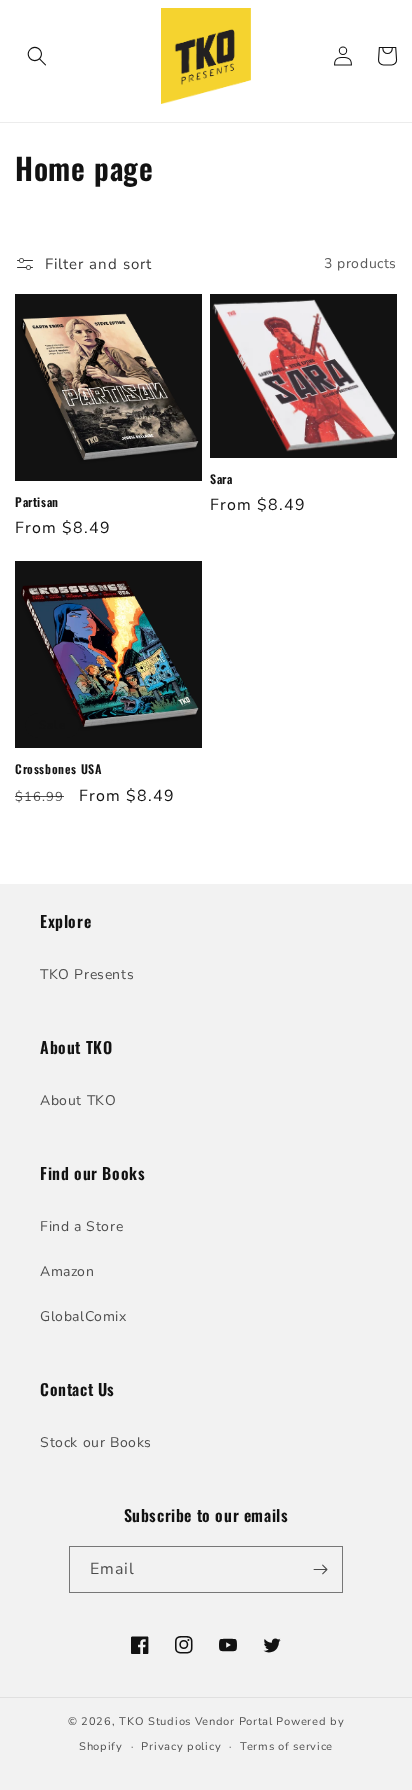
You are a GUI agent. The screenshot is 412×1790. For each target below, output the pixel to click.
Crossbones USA (58, 769)
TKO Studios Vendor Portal (196, 1721)
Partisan (37, 502)
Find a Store (81, 1226)
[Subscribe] (320, 1569)
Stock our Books (96, 1442)
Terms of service (286, 1746)
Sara (221, 479)
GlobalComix (83, 1316)
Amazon (67, 1271)
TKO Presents (87, 974)
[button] (37, 56)
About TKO (78, 1100)
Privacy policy (181, 1746)
